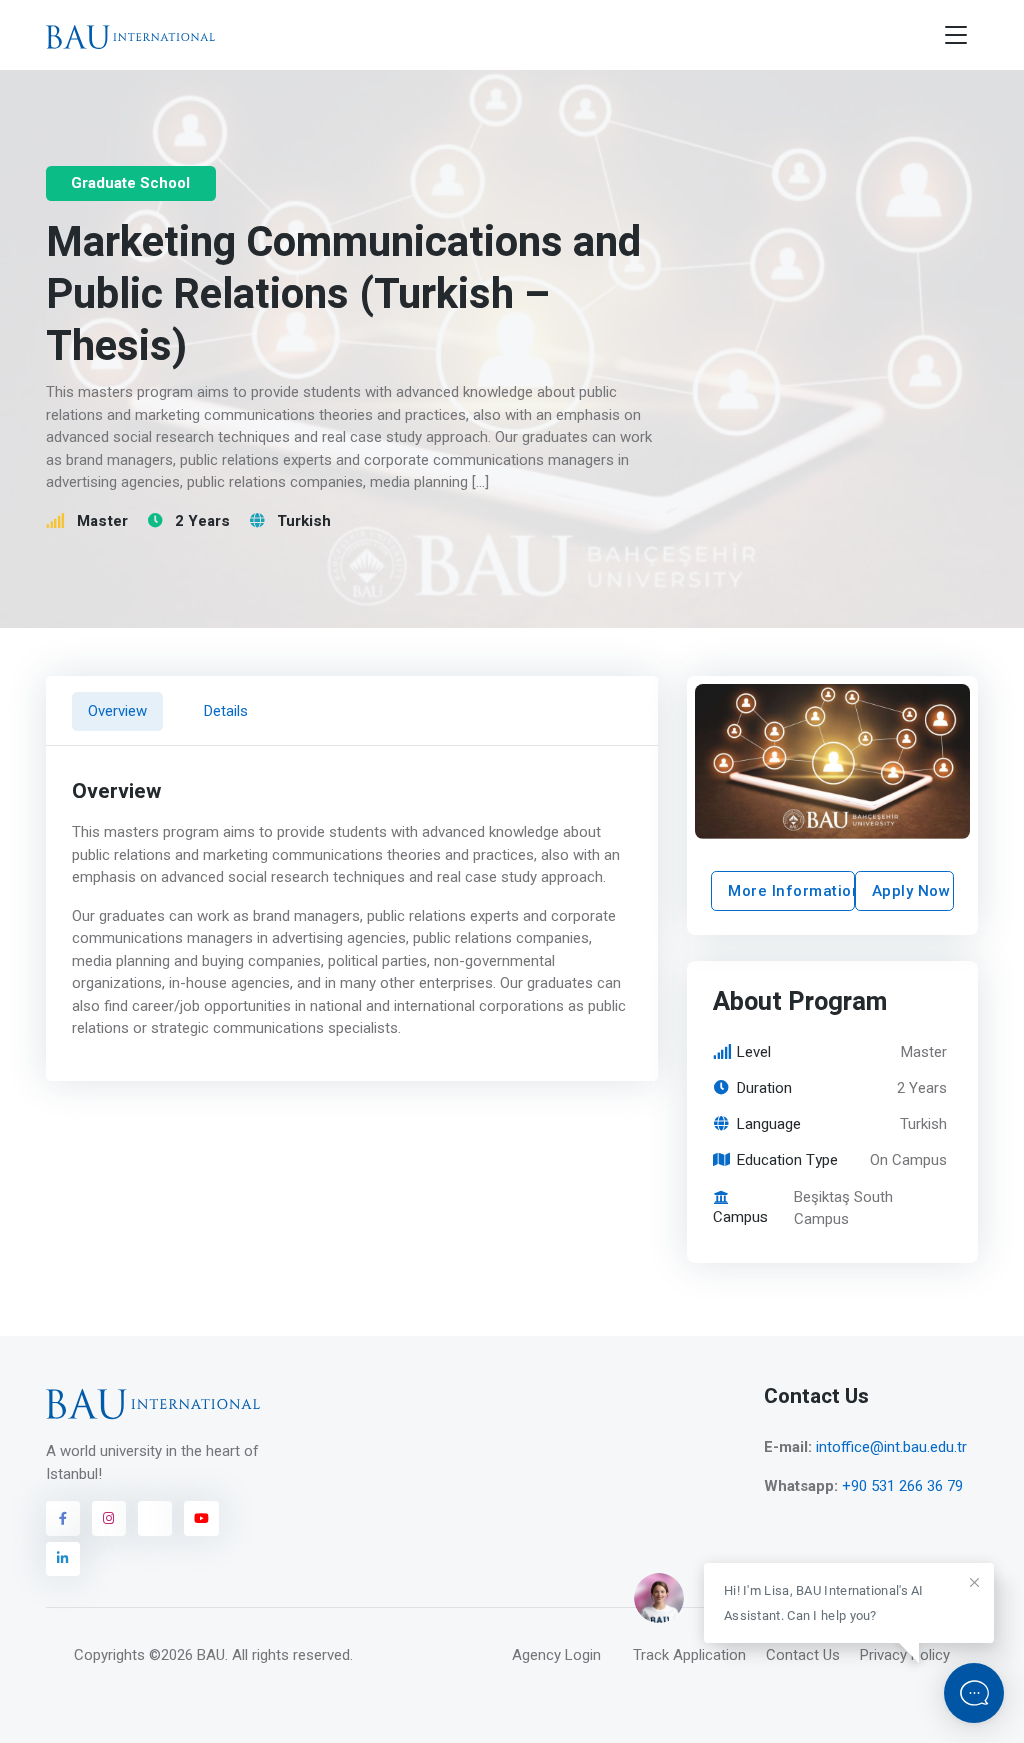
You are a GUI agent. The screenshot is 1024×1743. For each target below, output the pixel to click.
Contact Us (803, 1655)
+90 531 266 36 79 (902, 1486)
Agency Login (556, 1655)
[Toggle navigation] (956, 35)
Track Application (689, 1655)
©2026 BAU (187, 1655)
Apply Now (911, 891)
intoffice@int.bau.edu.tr (891, 1447)
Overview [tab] (116, 711)
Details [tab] (226, 711)
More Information (791, 891)
